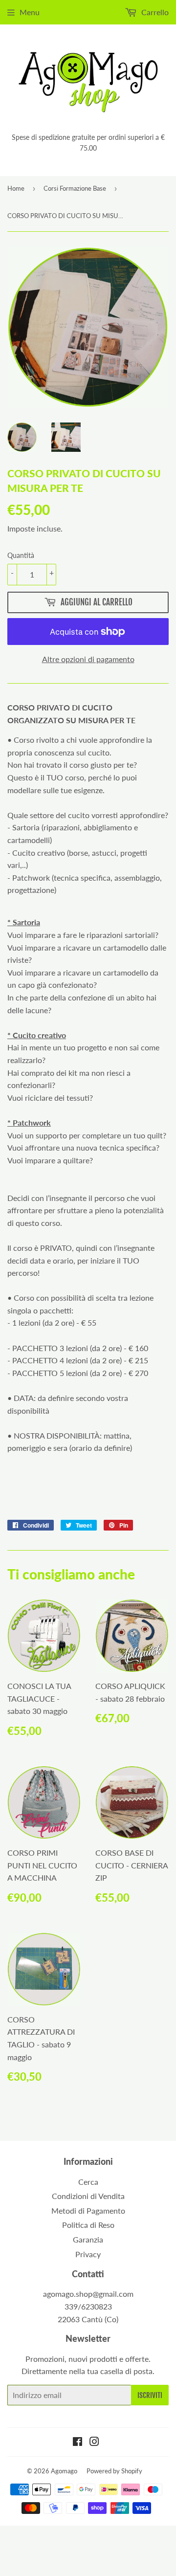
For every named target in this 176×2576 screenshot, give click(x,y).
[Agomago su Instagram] (94, 2442)
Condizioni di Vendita (88, 2196)
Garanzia (88, 2239)
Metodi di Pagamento (88, 2210)
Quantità (21, 555)
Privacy (88, 2254)
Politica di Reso (88, 2225)
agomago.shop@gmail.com (88, 2294)
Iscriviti (150, 2395)
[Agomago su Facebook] (77, 2442)
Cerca (88, 2182)
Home (16, 188)
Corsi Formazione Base (75, 188)
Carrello (154, 12)
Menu (30, 12)
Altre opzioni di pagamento (88, 659)
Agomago (64, 2471)
